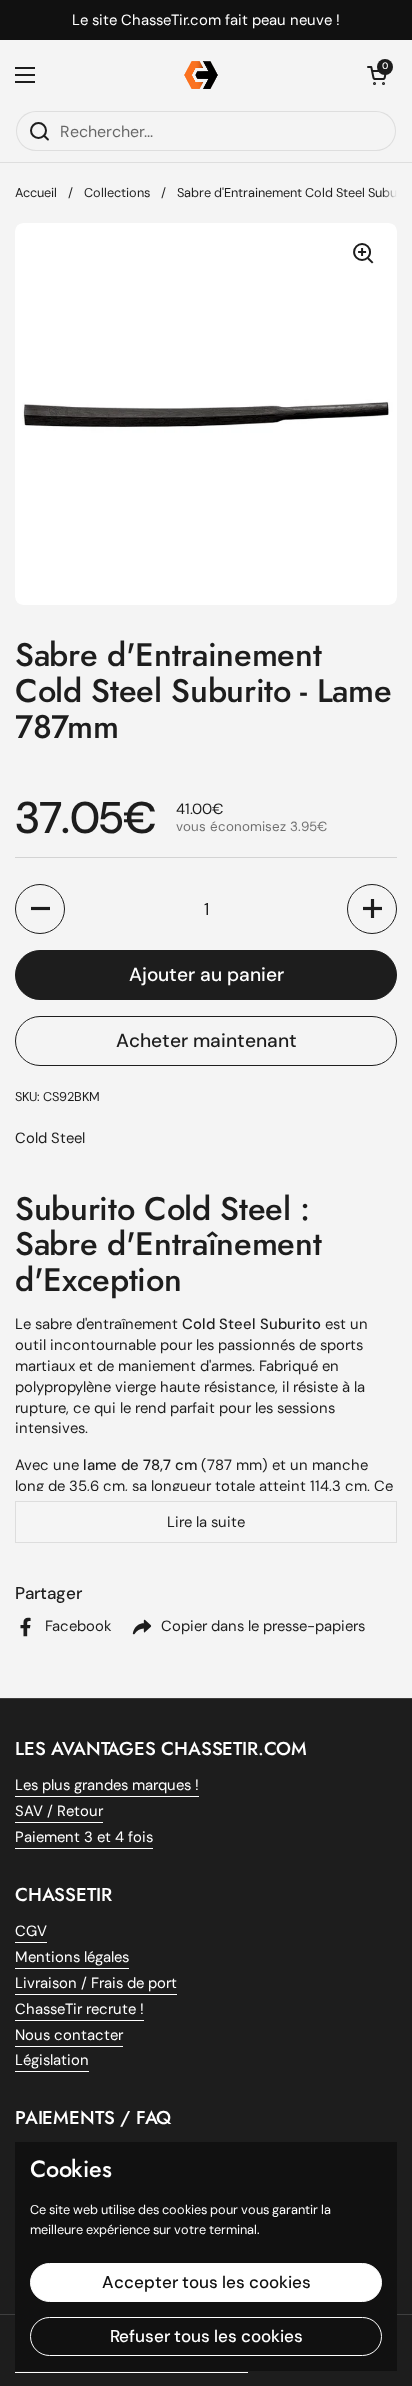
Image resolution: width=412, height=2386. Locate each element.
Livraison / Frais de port (96, 1983)
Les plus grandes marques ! (107, 1785)
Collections (117, 192)
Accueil (36, 192)
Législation (52, 2060)
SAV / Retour (59, 1811)
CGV (31, 1931)
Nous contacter (69, 2035)
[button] (40, 909)
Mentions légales (72, 1957)
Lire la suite (206, 1522)
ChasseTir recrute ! (79, 2009)
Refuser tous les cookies (206, 2336)
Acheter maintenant (206, 1040)
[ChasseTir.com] (201, 75)
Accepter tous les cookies (206, 2282)
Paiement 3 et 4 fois (84, 1837)
